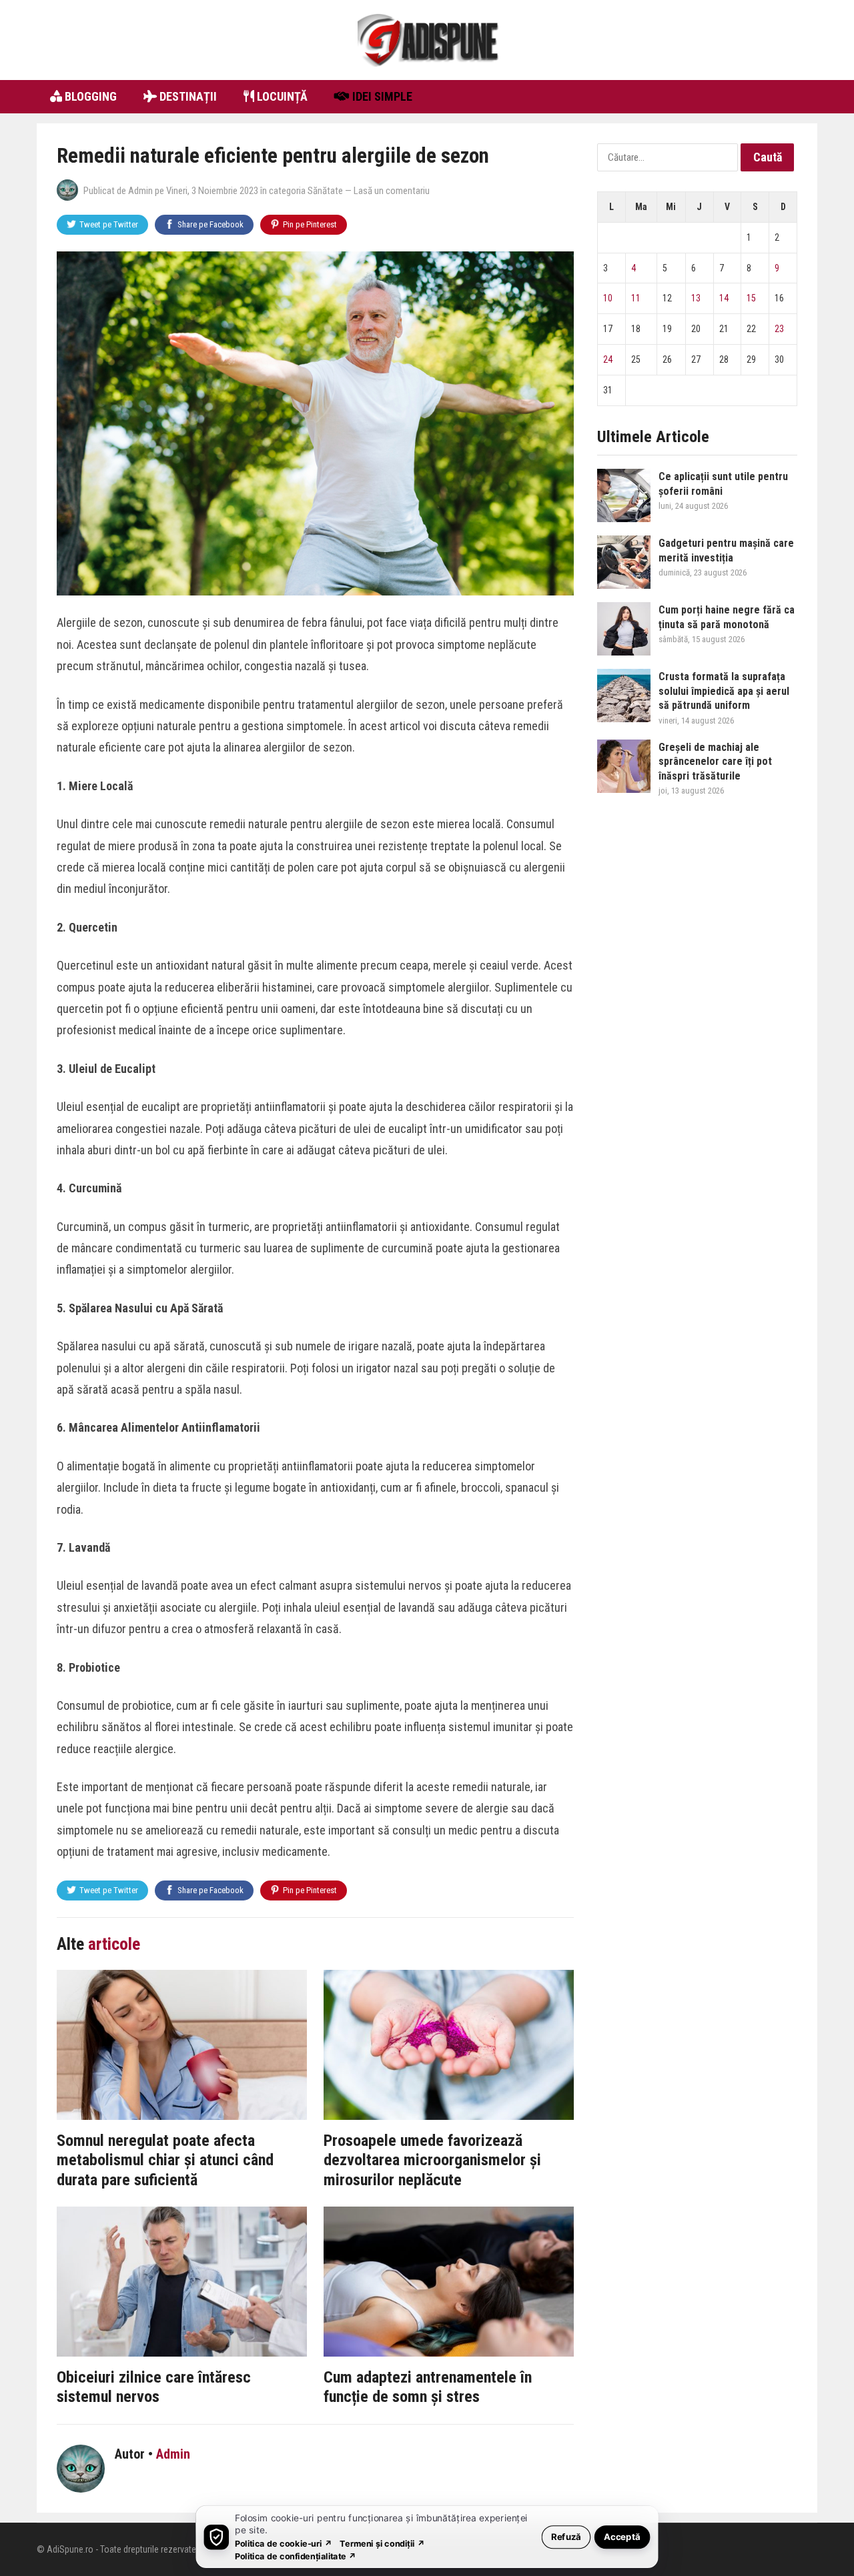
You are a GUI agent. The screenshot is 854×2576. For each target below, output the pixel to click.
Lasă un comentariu (392, 191)
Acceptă (622, 2536)
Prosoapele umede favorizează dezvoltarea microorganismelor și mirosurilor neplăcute (432, 2160)
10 (608, 298)
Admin (140, 191)
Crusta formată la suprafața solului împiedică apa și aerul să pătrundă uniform (724, 691)
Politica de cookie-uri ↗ (284, 2543)
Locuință (281, 96)
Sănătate (325, 191)
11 (636, 298)
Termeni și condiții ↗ (382, 2543)
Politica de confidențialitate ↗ (296, 2556)
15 (751, 298)
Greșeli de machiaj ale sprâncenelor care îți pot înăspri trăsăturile (715, 762)
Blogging (89, 96)
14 (724, 298)
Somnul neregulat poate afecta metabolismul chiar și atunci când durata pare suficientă (165, 2160)
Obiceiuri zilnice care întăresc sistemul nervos (154, 2387)
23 (779, 329)
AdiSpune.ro (70, 2549)
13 (696, 298)
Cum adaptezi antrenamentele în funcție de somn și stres (428, 2387)
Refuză (566, 2536)
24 (608, 359)
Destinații (187, 96)
